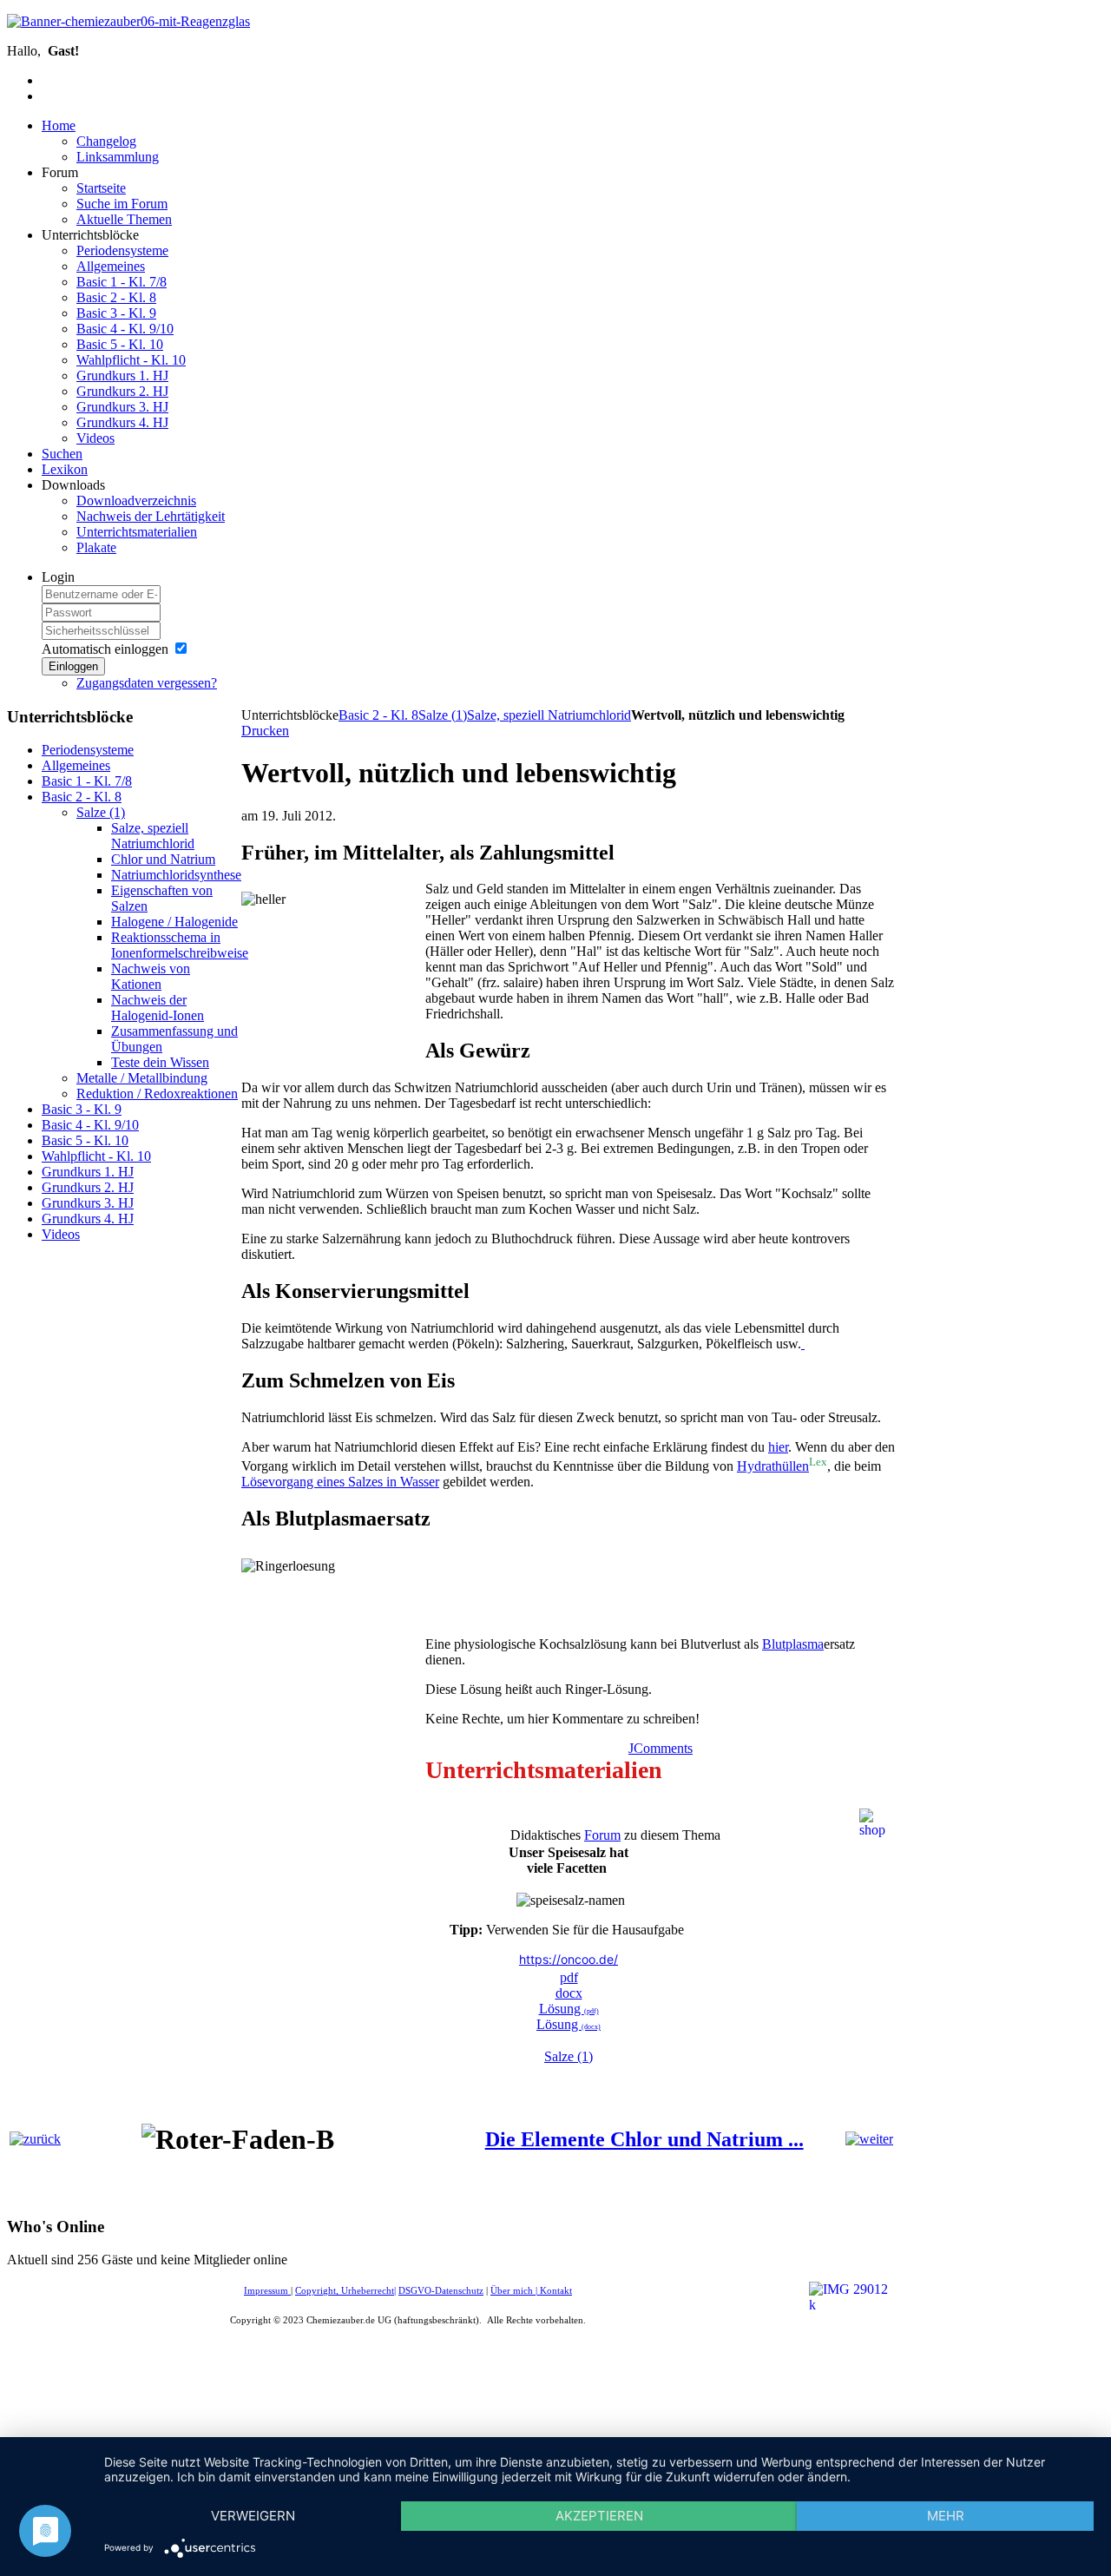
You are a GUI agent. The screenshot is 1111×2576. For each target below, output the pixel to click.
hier (778, 1447)
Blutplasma (793, 1644)
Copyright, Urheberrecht (345, 2291)
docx (569, 1993)
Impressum (267, 2291)
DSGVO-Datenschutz (441, 2291)
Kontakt (556, 2291)
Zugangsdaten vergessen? (147, 683)
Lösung (569, 2024)
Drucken (265, 731)
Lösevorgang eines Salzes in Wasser (340, 1482)
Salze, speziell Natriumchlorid (549, 715)
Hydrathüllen (773, 1466)
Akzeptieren (599, 2516)
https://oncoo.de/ (569, 1959)
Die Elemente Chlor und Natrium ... (644, 2139)
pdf (569, 1977)
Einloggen (73, 666)
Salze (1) (443, 715)
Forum (602, 1835)
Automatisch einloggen (105, 649)
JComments (661, 1748)
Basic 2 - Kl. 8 (378, 715)
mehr (946, 2516)
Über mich (512, 2291)
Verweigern (253, 2516)
